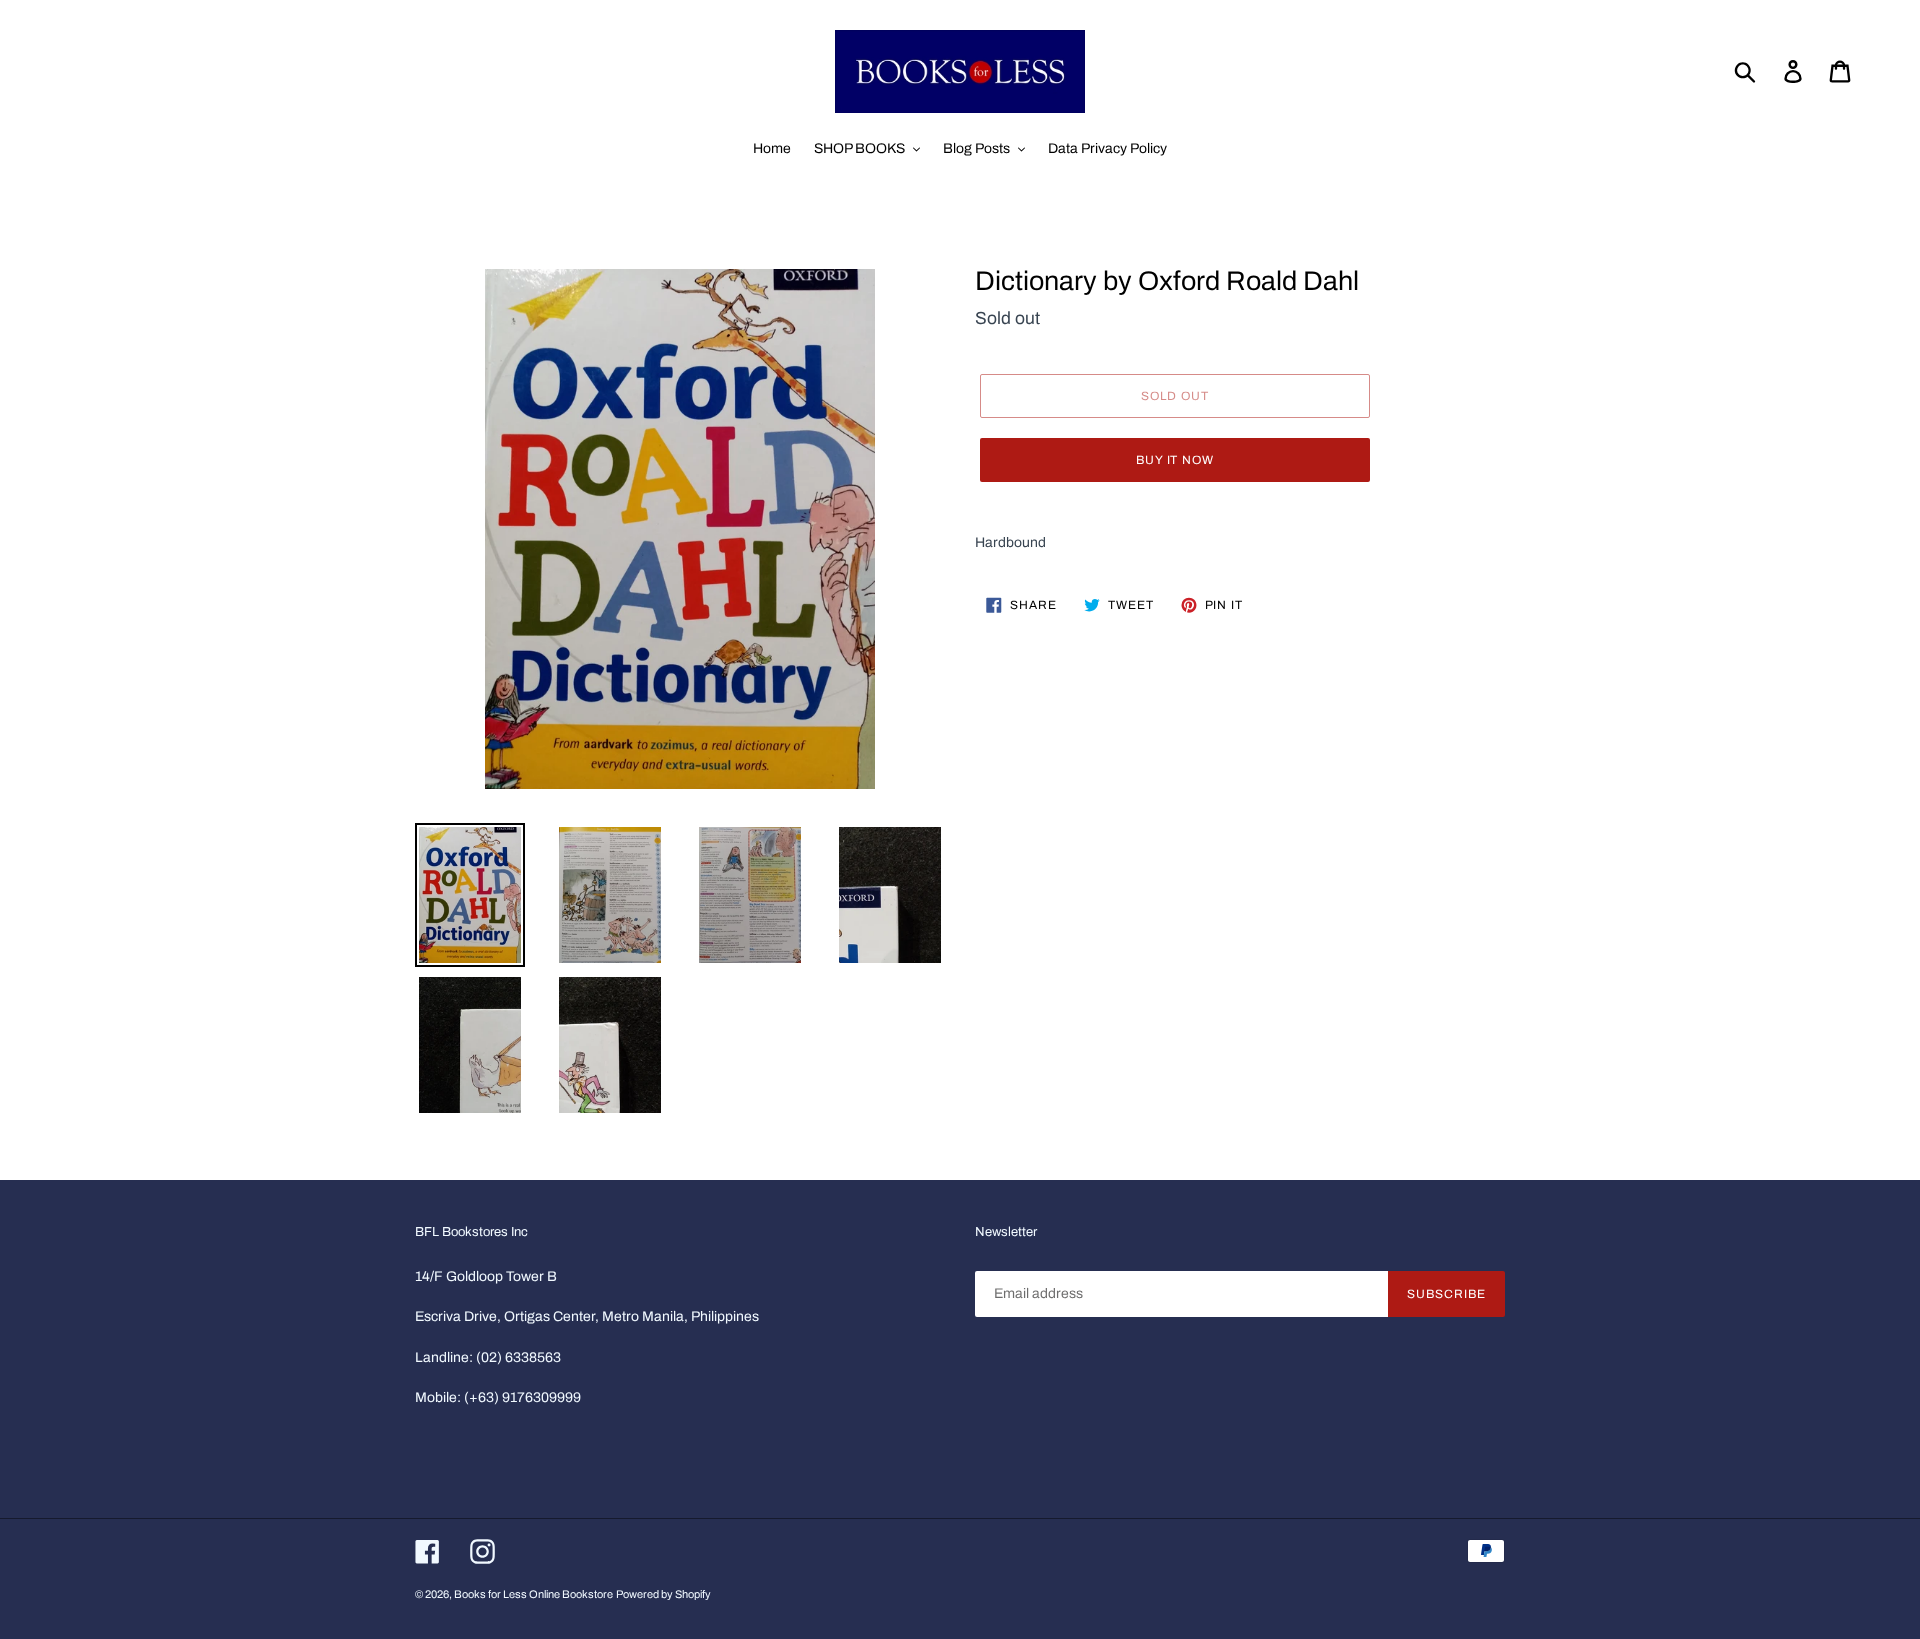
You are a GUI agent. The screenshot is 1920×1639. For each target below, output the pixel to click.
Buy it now (1175, 460)
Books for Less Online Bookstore (533, 1594)
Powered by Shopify (663, 1594)
